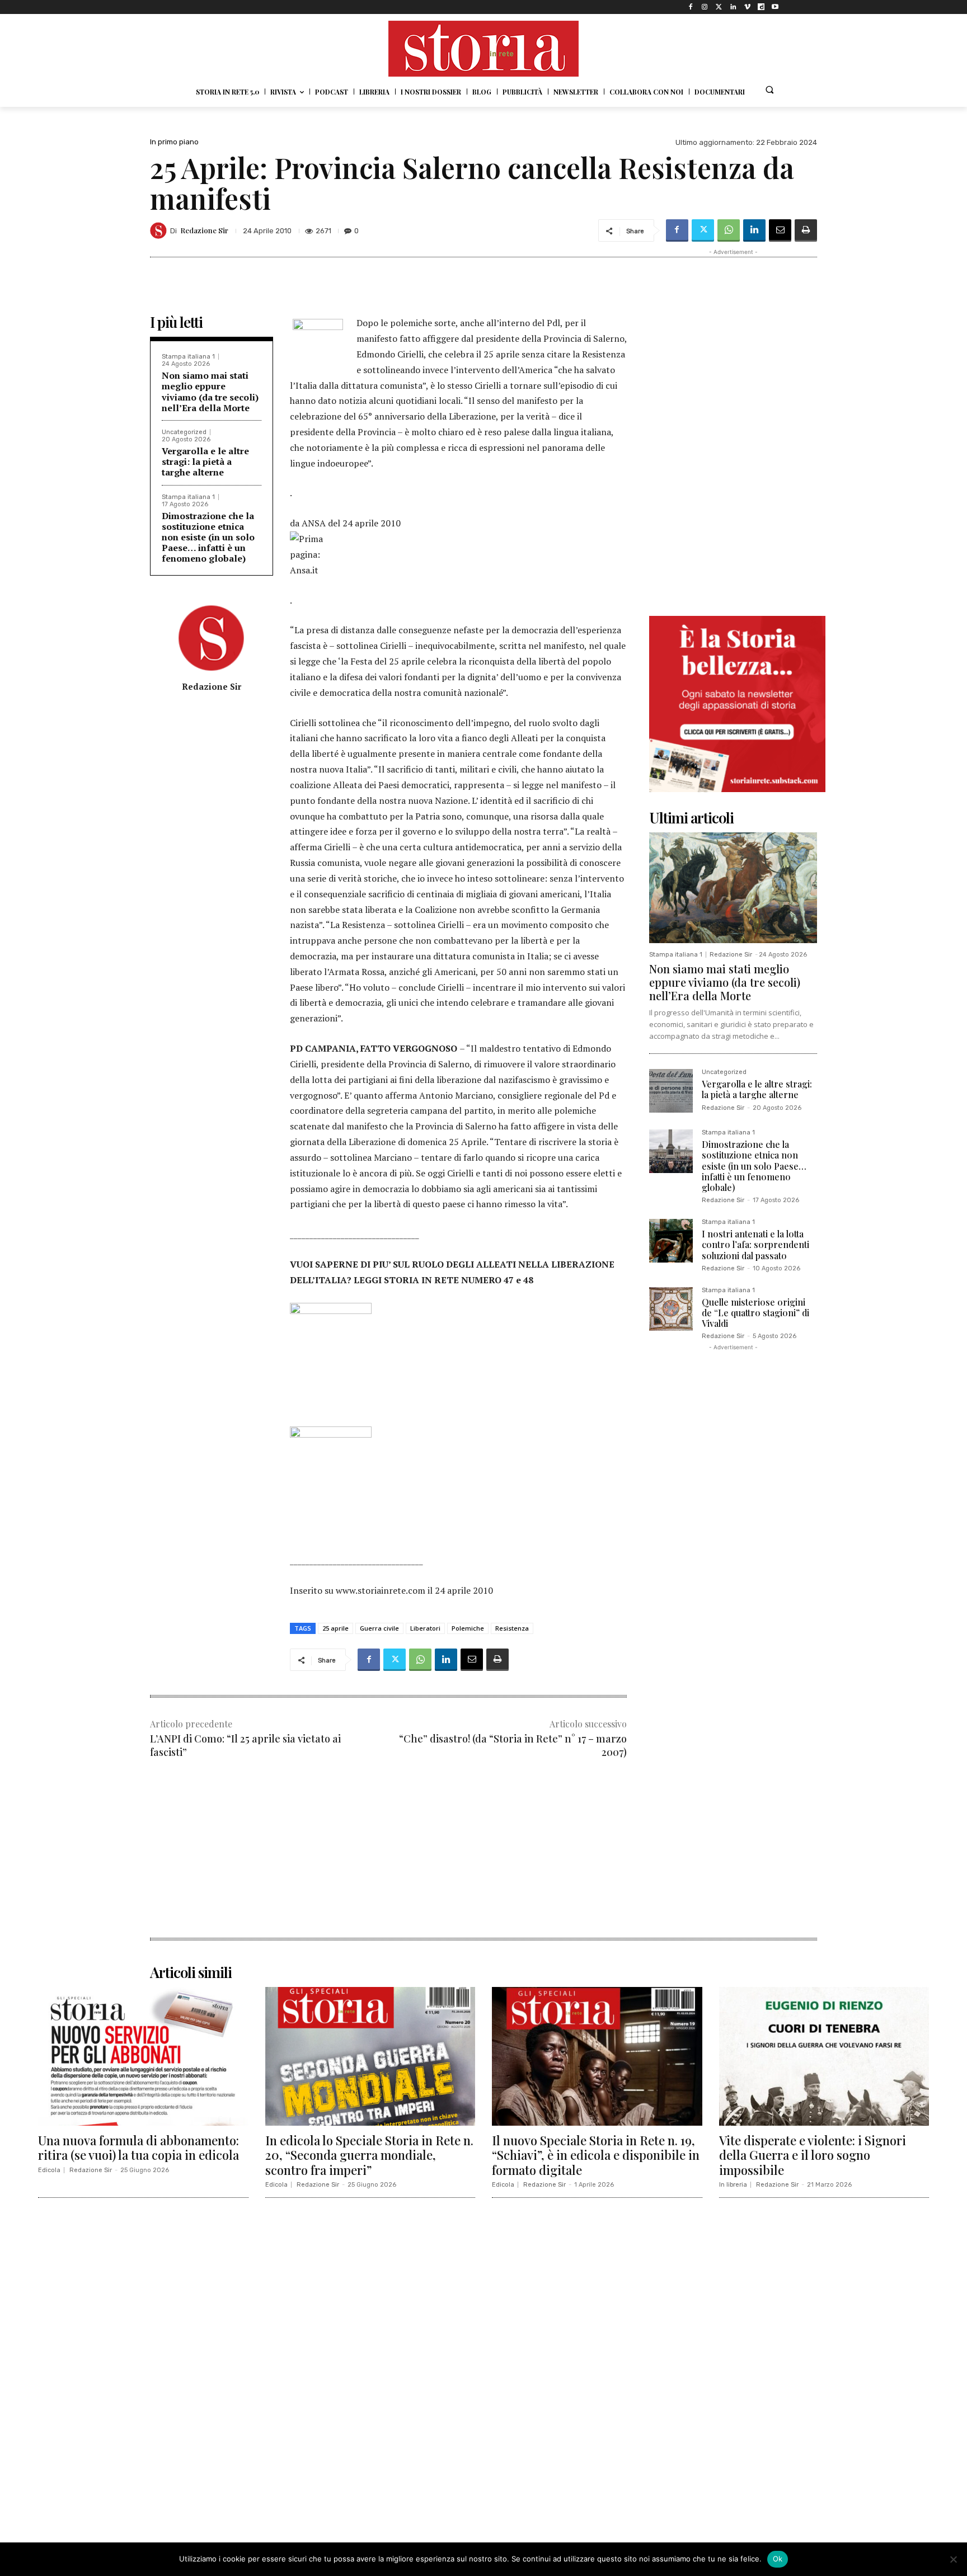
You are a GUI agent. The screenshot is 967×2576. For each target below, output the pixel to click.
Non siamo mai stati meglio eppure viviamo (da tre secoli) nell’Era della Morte (210, 392)
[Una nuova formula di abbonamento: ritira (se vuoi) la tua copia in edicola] (143, 2056)
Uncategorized (184, 432)
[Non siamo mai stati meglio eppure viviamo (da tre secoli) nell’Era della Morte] (733, 888)
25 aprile (335, 1628)
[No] (953, 2559)
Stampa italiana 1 (188, 357)
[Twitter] (719, 7)
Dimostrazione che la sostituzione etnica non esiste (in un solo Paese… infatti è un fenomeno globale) (208, 537)
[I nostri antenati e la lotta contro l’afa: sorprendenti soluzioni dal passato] (671, 1241)
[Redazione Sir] (160, 230)
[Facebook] (691, 7)
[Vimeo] (747, 7)
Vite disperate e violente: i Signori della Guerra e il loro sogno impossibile (813, 2155)
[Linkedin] (733, 7)
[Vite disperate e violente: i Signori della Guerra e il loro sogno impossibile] (824, 2056)
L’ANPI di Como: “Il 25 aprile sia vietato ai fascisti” (245, 1745)
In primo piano (174, 142)
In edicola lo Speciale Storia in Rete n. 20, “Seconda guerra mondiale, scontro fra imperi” (369, 2155)
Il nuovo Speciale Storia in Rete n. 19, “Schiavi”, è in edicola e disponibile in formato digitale (596, 2155)
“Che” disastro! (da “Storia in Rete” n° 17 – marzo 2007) (513, 1745)
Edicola (49, 2170)
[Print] (806, 230)
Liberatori (425, 1628)
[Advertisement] (388, 1859)
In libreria (733, 2185)
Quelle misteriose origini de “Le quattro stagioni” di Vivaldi (755, 1313)
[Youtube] (775, 7)
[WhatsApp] (729, 230)
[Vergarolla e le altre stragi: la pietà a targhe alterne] (671, 1091)
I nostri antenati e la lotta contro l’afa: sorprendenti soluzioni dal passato (755, 1244)
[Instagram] (705, 7)
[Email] (780, 230)
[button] (769, 90)
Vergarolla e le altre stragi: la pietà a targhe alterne (205, 461)
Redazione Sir (204, 230)
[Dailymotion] (761, 7)
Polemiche (468, 1628)
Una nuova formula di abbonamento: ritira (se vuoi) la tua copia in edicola (139, 2148)
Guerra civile (379, 1628)
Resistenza (512, 1628)
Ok (778, 2559)
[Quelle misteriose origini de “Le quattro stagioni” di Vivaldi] (671, 1309)
